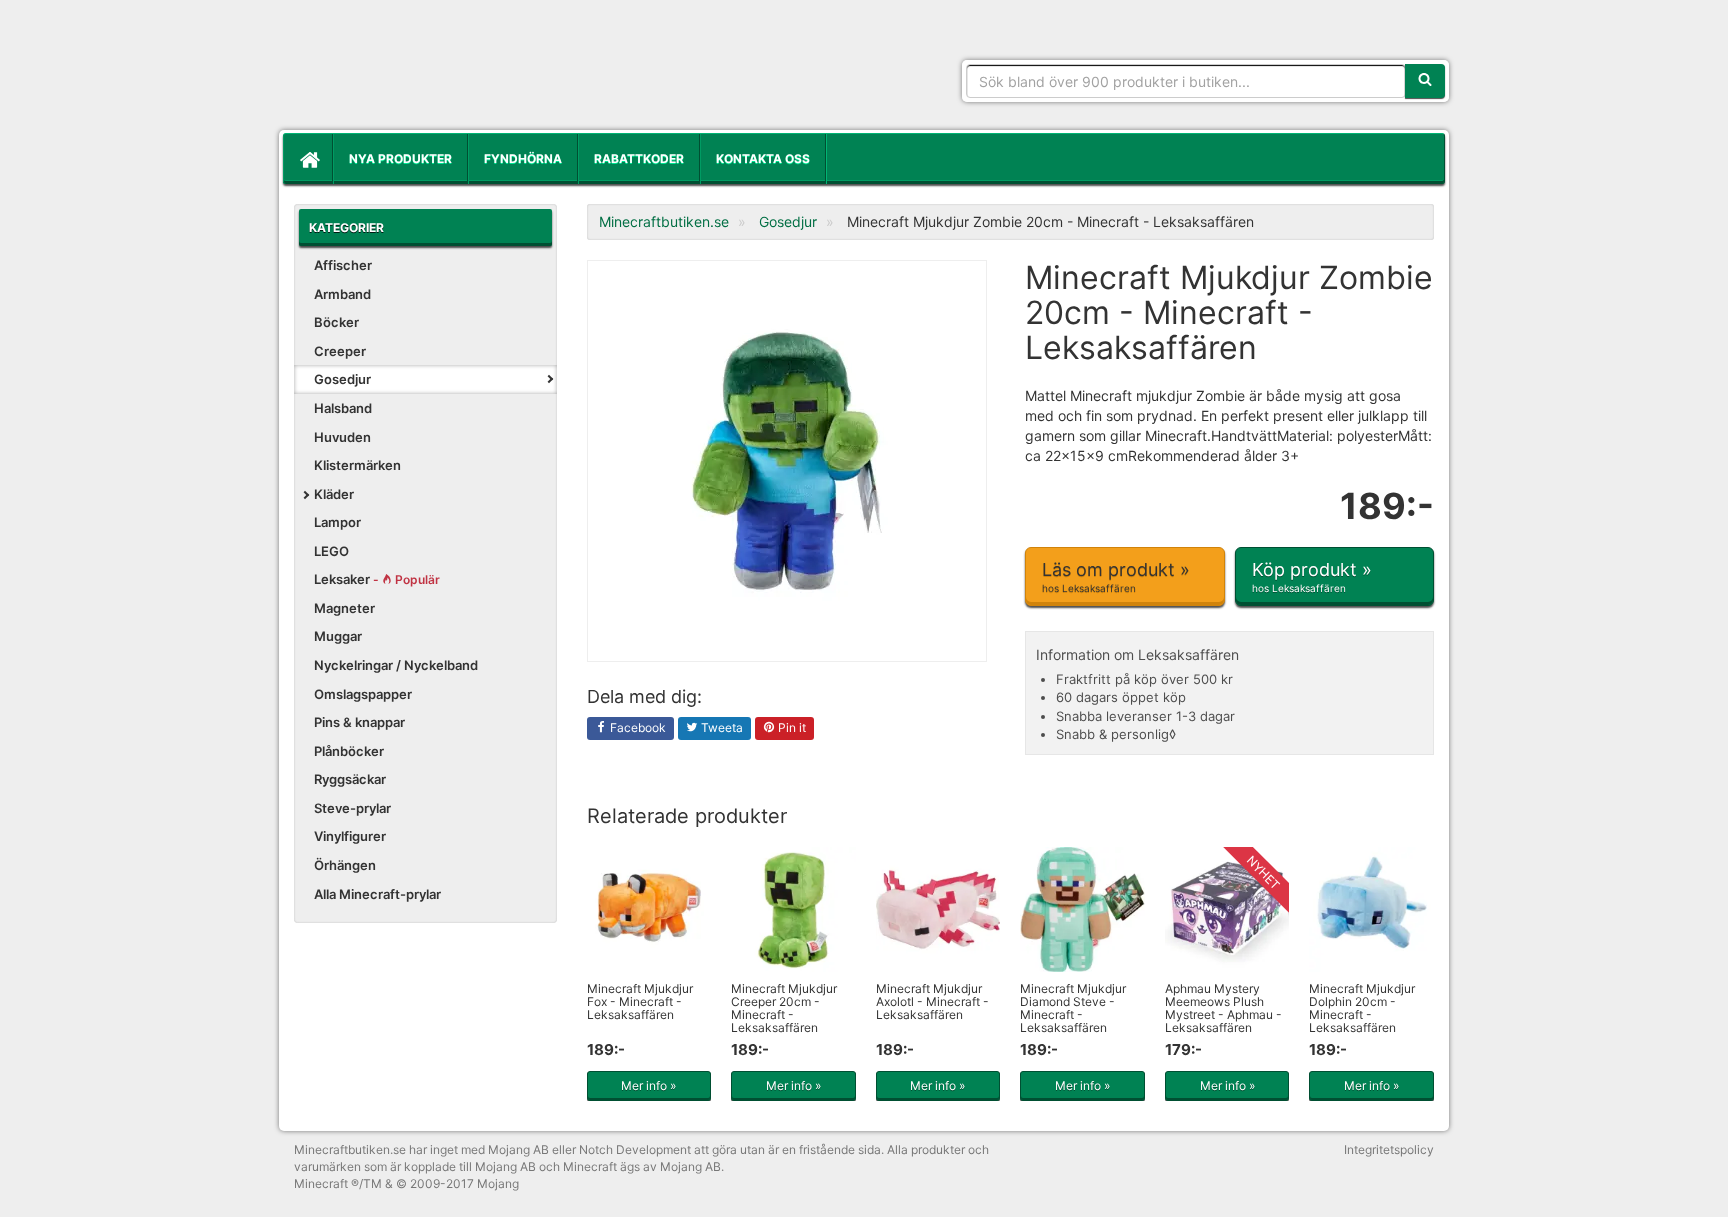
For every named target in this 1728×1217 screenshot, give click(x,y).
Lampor (337, 522)
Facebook (636, 727)
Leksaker (377, 579)
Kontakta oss (763, 158)
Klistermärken (357, 465)
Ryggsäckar (350, 779)
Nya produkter (400, 158)
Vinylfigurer (350, 836)
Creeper (340, 351)
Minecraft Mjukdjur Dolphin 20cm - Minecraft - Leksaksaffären (1362, 1008)
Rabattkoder (639, 158)
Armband (342, 294)
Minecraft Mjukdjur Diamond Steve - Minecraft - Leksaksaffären (1073, 1008)
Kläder (334, 494)
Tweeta (720, 727)
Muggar (338, 636)
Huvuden (342, 437)
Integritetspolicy (1389, 1149)
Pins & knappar (359, 722)
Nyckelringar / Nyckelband (396, 665)
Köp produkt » (1312, 576)
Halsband (343, 408)
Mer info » (648, 1085)
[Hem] (308, 159)
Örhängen (345, 865)
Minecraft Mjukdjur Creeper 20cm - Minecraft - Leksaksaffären (784, 1008)
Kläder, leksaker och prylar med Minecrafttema (439, 70)
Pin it (790, 727)
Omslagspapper (363, 694)
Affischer (343, 265)
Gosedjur (342, 379)
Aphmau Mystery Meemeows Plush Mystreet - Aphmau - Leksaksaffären (1223, 1008)
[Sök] (1425, 81)
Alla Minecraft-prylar (377, 894)
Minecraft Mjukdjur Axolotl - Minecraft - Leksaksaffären (932, 1001)
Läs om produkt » (1116, 576)
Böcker (336, 322)
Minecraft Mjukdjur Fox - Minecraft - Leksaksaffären (640, 1001)
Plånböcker (349, 751)
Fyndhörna (523, 158)
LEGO (331, 551)
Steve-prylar (352, 808)
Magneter (344, 608)
